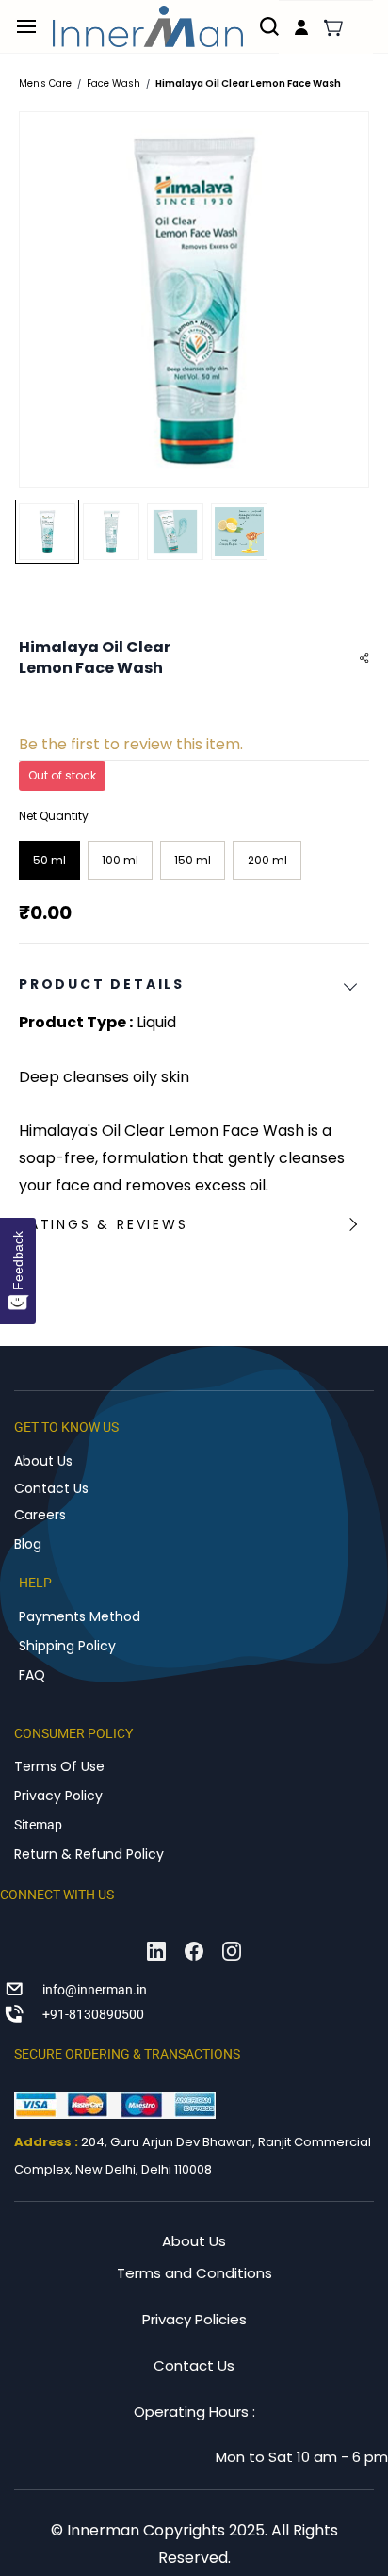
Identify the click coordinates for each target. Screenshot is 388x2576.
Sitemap (38, 1825)
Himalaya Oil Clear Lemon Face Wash (248, 83)
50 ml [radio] (49, 860)
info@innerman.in (95, 1990)
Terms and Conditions (194, 2273)
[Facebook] (194, 1951)
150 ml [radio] (193, 860)
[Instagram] (232, 1951)
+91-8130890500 (93, 2014)
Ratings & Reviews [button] (104, 1224)
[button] (333, 27)
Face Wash (113, 83)
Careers (40, 1515)
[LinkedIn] (156, 1951)
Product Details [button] (102, 984)
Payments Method (80, 1616)
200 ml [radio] (267, 860)
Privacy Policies (194, 2319)
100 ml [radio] (120, 860)
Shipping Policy (67, 1646)
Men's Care (45, 83)
